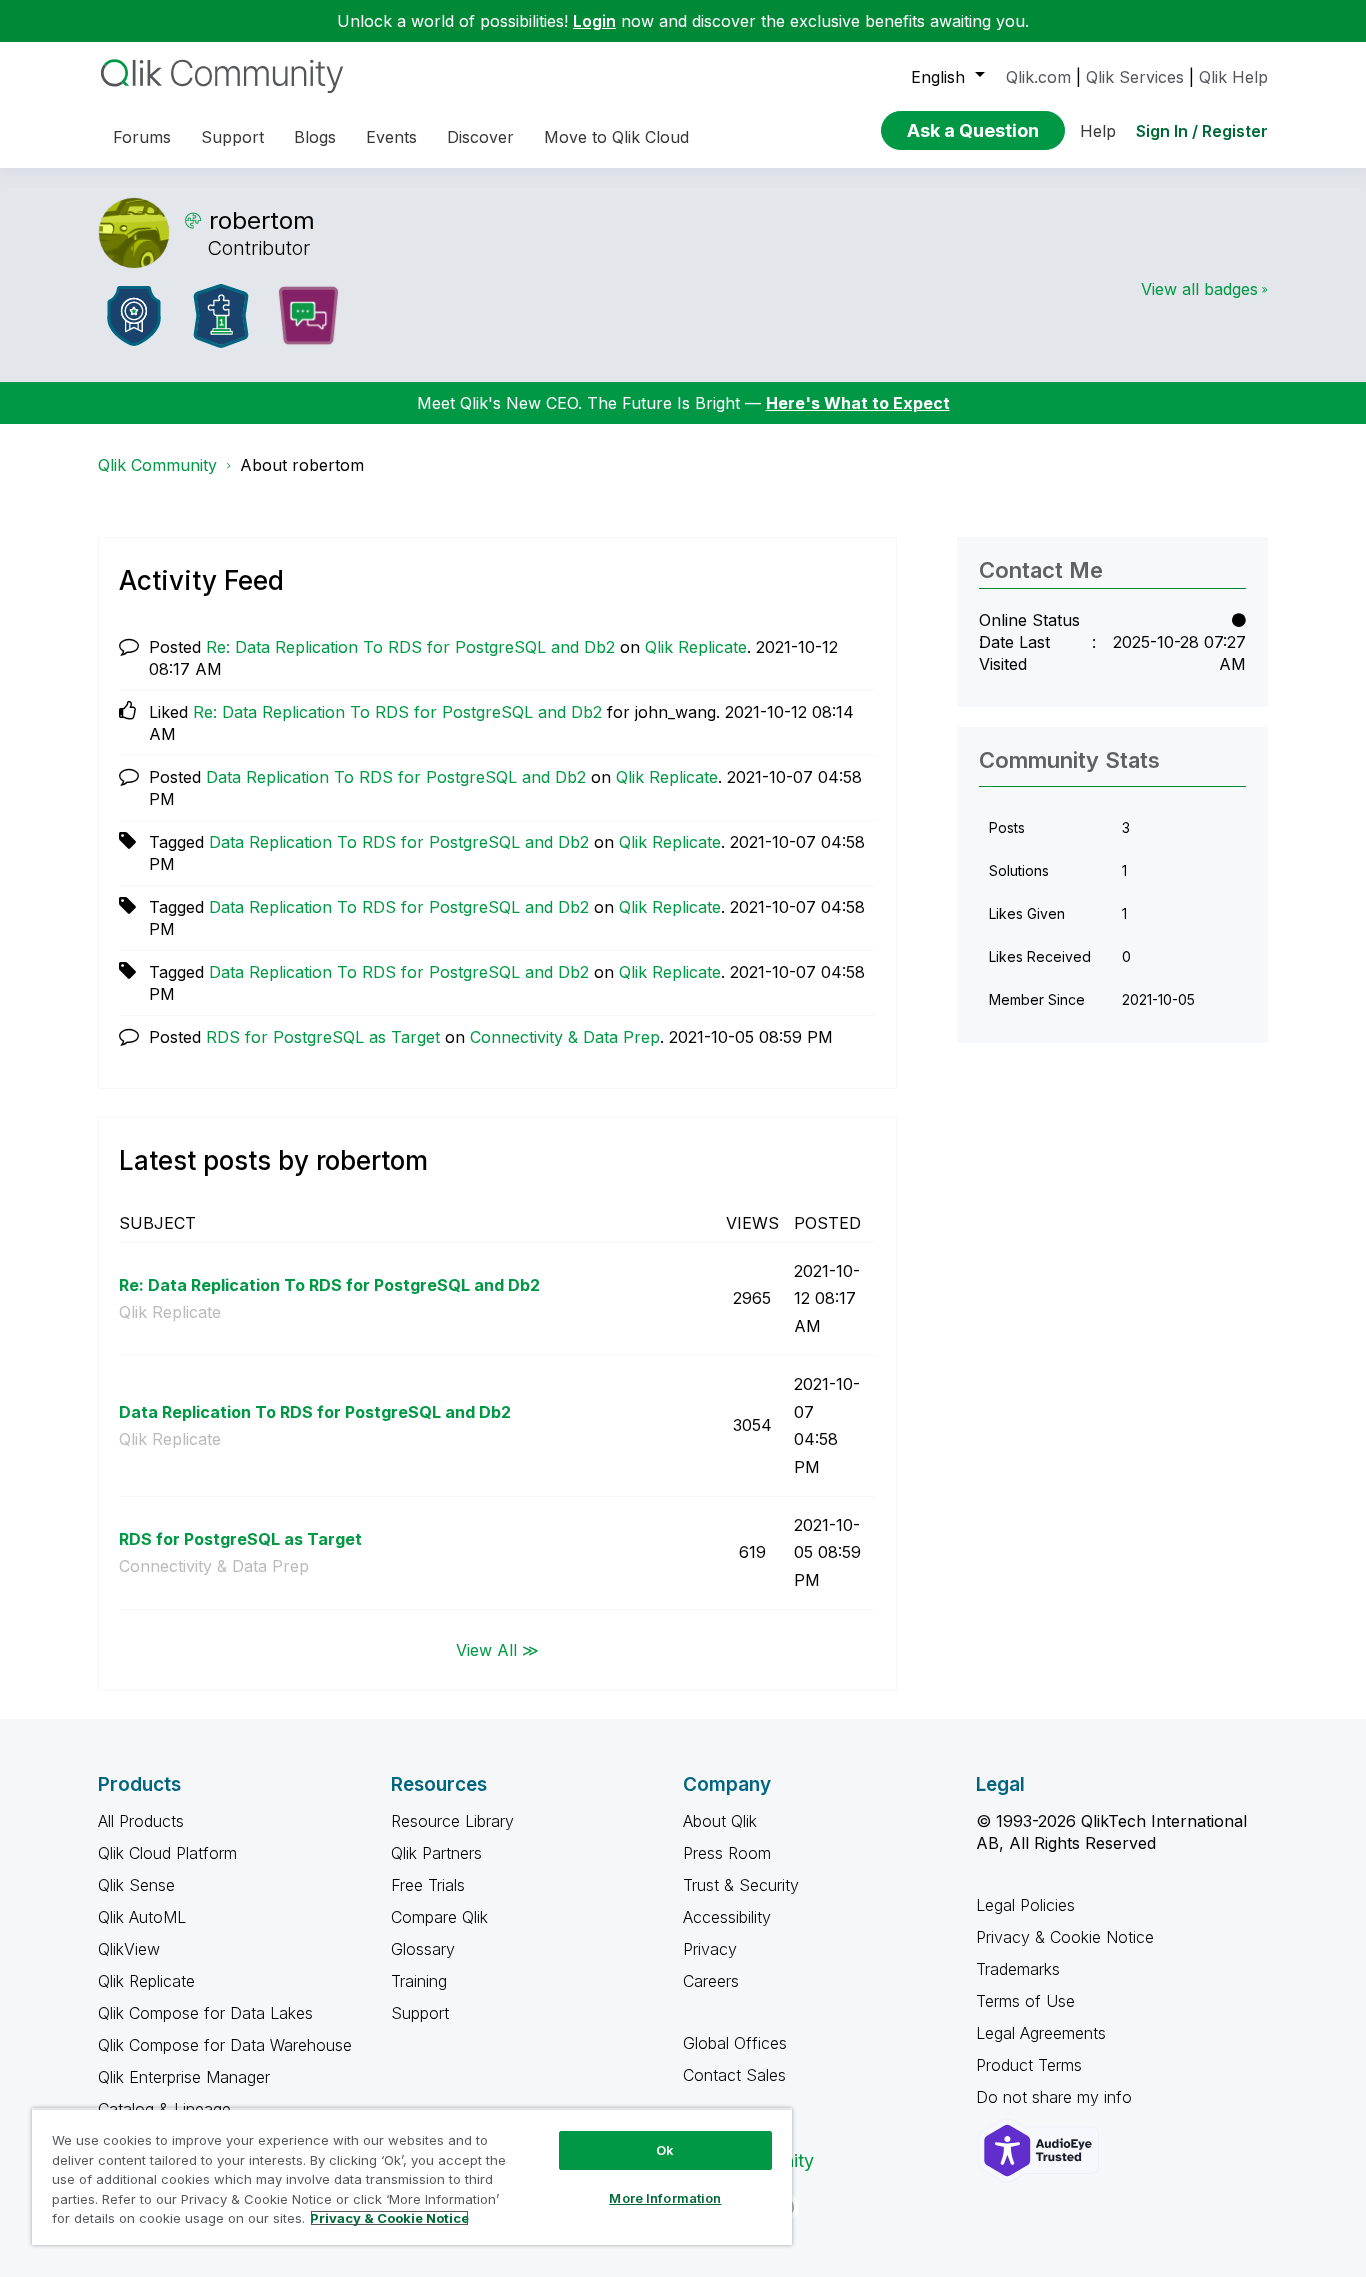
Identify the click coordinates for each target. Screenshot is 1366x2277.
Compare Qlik (439, 1917)
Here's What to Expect (858, 403)
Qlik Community (157, 465)
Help (1098, 131)
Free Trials (428, 1885)
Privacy (710, 1949)
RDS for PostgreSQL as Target (323, 1037)
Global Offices (735, 2043)
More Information (665, 2198)
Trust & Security (741, 1885)
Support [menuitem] (232, 137)
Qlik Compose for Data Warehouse (225, 2045)
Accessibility (727, 1917)
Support (420, 2013)
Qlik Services (1135, 77)
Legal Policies (1025, 1905)
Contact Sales (734, 2075)
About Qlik (720, 1821)
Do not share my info (1056, 2097)
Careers (711, 1981)
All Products (141, 1821)
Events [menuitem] (391, 137)
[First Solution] (221, 316)
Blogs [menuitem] (315, 137)
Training (419, 1981)
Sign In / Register (1202, 131)
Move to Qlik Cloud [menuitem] (616, 137)
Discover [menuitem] (480, 137)
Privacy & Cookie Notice (1065, 1937)
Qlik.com (1038, 77)
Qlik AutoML (142, 1917)
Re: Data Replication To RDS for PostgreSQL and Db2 (410, 647)
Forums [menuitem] (142, 137)
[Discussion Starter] (308, 316)
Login (594, 21)
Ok (665, 2150)
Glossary (423, 1949)
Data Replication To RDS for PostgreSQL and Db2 (396, 777)
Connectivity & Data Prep (565, 1037)
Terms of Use (1025, 2001)
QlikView (129, 1949)
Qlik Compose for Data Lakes (205, 2013)
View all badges (1199, 289)
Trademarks (1018, 1969)
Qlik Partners (436, 1853)
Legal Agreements (1041, 2033)
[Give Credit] (134, 316)
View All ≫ (497, 1649)
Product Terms (1029, 2065)
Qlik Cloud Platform (167, 1853)
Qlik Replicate (696, 647)
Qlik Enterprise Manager (184, 2077)
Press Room (727, 1853)
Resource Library (452, 1821)
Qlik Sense (136, 1885)
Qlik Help (1233, 77)
